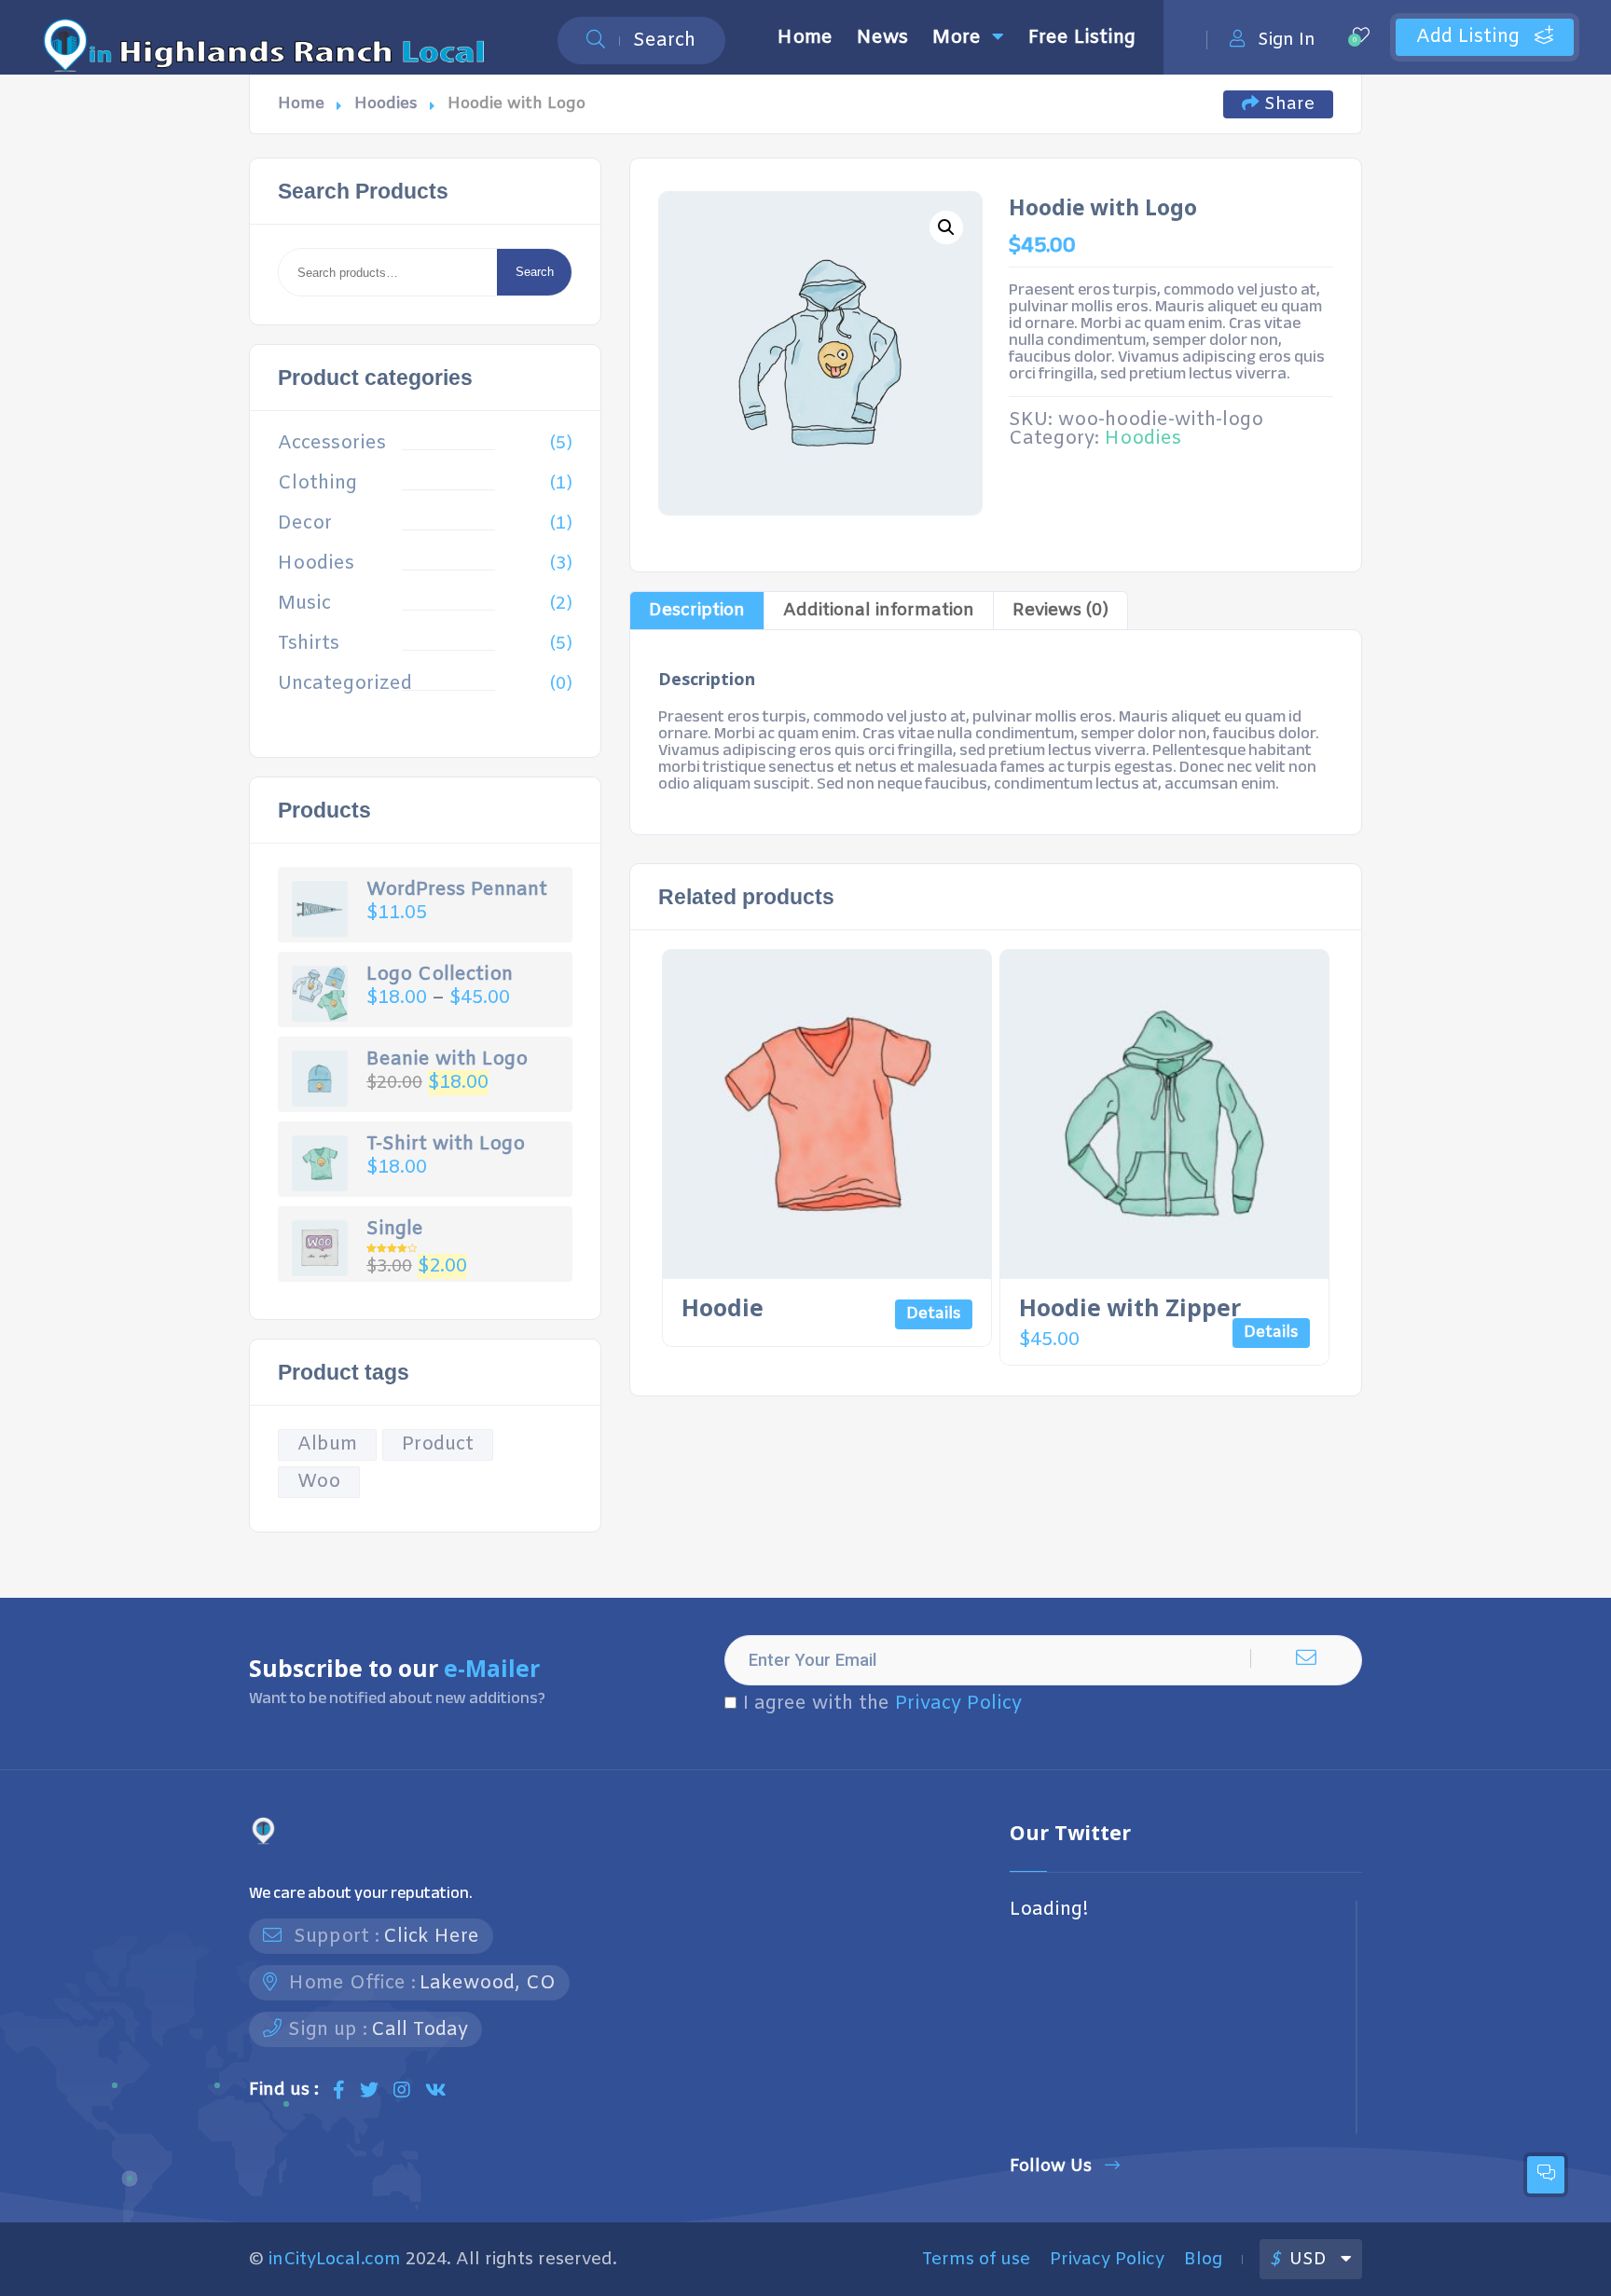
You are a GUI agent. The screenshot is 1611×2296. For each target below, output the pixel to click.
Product (438, 1444)
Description (697, 611)
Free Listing (1082, 38)
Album (327, 1444)
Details (934, 1314)
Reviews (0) (1060, 611)
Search (535, 272)
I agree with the (882, 1704)
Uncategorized (345, 684)
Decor (305, 524)
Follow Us (1051, 2166)
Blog (1203, 2260)
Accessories (332, 444)
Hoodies (386, 104)
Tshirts (309, 644)
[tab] (697, 610)
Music (304, 604)
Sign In (1287, 40)
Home (805, 38)
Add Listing (1471, 37)
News (882, 38)
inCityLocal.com (335, 2260)
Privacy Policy (958, 1704)
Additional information (879, 611)
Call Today (420, 2030)
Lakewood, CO (488, 1983)
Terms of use (976, 2260)
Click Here (431, 1937)
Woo (319, 1482)
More (957, 38)
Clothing (317, 484)
